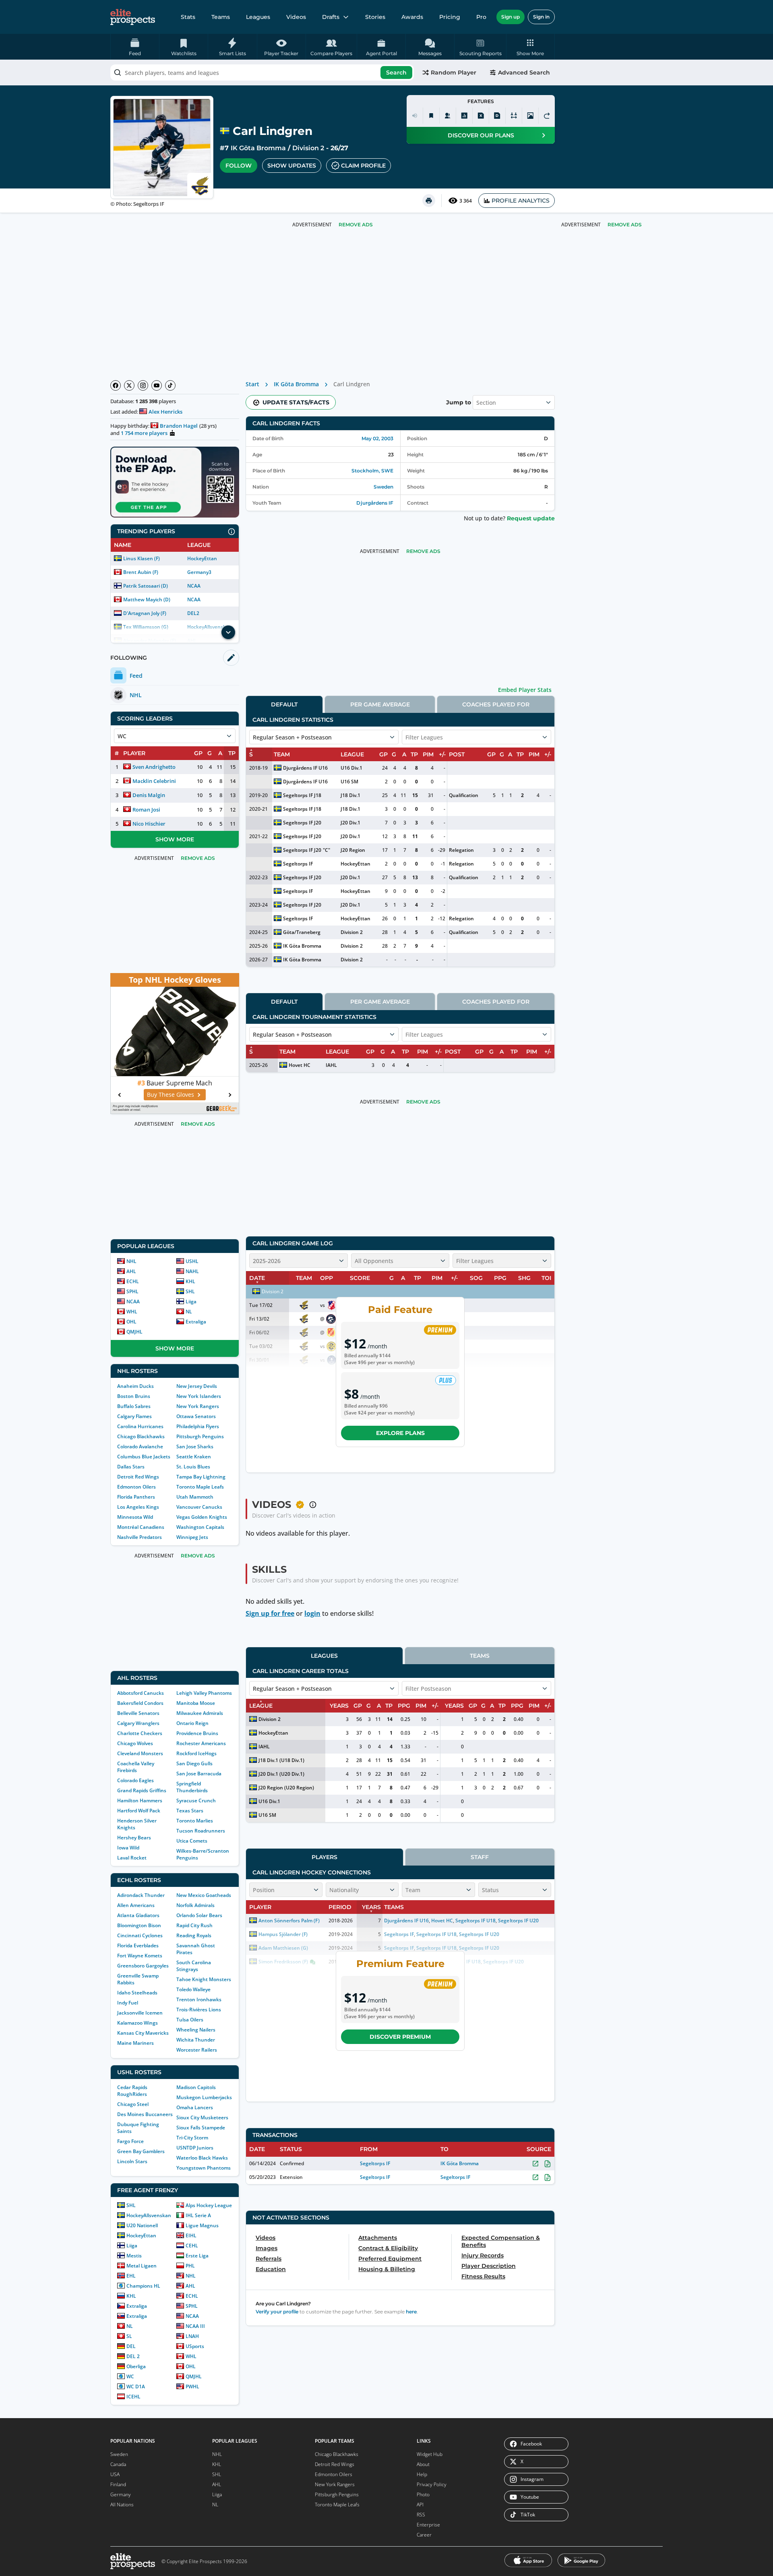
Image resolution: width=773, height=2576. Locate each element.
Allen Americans (136, 1905)
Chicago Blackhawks (141, 1436)
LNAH (192, 2336)
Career (424, 2535)
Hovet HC (300, 1065)
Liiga (191, 1301)
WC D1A (136, 2387)
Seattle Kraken (194, 1457)
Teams (221, 17)
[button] (530, 47)
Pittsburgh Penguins (200, 1436)
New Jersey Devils (197, 1386)
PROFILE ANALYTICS (521, 201)
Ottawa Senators (196, 1416)
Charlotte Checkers (140, 1733)
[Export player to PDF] (497, 116)
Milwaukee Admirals (200, 1713)
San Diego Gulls (194, 1763)
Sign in (541, 17)
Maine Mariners (135, 2043)
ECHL (133, 1281)
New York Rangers (198, 1406)
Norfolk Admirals (195, 1905)
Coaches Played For (496, 704)
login (312, 1613)
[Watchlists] (431, 116)
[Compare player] (514, 116)
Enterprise (428, 2525)
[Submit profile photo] (530, 116)
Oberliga (136, 2366)
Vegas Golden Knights (202, 1517)
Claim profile (363, 166)
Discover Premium (400, 2037)
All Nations (122, 2505)
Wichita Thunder (196, 2040)
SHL (190, 1291)
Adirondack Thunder (141, 1895)
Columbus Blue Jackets (144, 1457)
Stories (375, 17)
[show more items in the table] (228, 632)
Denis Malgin (149, 795)
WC (130, 2376)
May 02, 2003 (377, 438)
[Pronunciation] (415, 116)
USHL (192, 1261)
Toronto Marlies (195, 1821)
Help (422, 2474)
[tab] (284, 704)
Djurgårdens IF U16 (305, 768)
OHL (131, 1322)
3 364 (466, 201)
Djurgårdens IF (375, 503)
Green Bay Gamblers (141, 2151)
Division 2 (308, 148)
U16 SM (349, 782)
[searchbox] (262, 72)
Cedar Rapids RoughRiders (132, 2091)
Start (252, 384)
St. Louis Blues (193, 1467)
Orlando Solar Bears (199, 1915)
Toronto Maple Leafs (200, 1487)
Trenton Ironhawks (199, 1999)
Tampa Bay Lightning (201, 1477)
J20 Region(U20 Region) (286, 1788)
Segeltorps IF (298, 864)
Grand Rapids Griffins (142, 1790)
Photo (423, 2494)
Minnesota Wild (135, 1517)
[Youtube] (157, 385)
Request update (531, 518)
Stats (188, 17)
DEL (131, 2346)
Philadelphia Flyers (198, 1426)
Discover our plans (481, 135)
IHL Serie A (198, 2215)
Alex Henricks (165, 412)
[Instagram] (143, 385)
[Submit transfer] (547, 116)
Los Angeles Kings (138, 1507)
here (411, 2312)
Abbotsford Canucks (141, 1693)
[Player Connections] (448, 116)
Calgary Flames (134, 1416)
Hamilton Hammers (140, 1801)
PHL (190, 2266)
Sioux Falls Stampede (201, 2128)
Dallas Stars (131, 1467)
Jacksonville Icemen (140, 2013)
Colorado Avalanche (140, 1446)
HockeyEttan (202, 558)
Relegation (461, 850)
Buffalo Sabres (134, 1406)
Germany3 (199, 572)
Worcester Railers (197, 2050)
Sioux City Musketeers (202, 2117)
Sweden (383, 487)
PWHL (192, 2387)
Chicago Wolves (135, 1743)
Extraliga (196, 1322)
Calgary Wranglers (138, 1723)
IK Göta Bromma (258, 148)
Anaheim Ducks (135, 1386)
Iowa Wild (128, 1848)
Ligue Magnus (202, 2225)
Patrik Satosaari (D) (146, 586)
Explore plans (400, 1433)
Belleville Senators (138, 1713)
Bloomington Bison (139, 1925)
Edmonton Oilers (136, 1487)
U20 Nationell (142, 2225)
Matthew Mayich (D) (147, 599)
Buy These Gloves (171, 1094)
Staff (480, 1857)
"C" (327, 850)
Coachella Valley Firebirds (136, 1767)
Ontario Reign (192, 1723)
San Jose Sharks (195, 1446)
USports (195, 2346)
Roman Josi (146, 810)
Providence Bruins (197, 1733)
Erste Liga (197, 2256)
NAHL (192, 1271)
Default (284, 704)
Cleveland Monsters (140, 1753)
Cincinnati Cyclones (140, 1935)
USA (115, 2474)
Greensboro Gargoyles (143, 1966)
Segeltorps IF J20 (302, 823)
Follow (239, 166)
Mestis (134, 2256)
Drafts (331, 17)
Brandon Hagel (179, 426)
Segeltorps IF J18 (302, 795)
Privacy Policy (432, 2484)
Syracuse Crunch (196, 1801)
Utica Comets (192, 1841)
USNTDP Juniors (195, 2148)
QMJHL (134, 1332)
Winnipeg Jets (192, 1537)
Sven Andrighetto (154, 767)
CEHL (192, 2246)
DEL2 (193, 613)
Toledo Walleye (193, 1989)
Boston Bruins (134, 1396)
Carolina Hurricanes (140, 1426)
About (423, 2464)
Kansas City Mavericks (143, 2033)
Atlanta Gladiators (138, 1915)
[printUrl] (429, 201)
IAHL (331, 1065)
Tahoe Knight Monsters (204, 1979)
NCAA (194, 586)
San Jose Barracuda (199, 1774)
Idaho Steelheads (137, 1993)
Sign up (511, 17)
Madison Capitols (196, 2087)
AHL (131, 1271)
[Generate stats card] (464, 116)
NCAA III (195, 2326)
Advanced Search (524, 72)
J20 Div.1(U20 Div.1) (281, 1774)
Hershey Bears (134, 1838)
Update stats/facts (296, 402)
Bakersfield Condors (140, 1703)
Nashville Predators (140, 1537)
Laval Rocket (132, 1858)
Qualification (464, 795)
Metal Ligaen (142, 2266)
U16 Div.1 (351, 768)
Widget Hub (430, 2454)
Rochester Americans (201, 1743)
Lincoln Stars (132, 2161)
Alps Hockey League (209, 2205)
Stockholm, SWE (372, 471)
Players (324, 1857)
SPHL (132, 1291)
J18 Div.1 (350, 795)
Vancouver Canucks (199, 1507)
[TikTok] (170, 385)
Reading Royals (194, 1935)
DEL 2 (133, 2356)
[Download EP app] (175, 482)
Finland (118, 2484)
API (420, 2505)
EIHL (191, 2235)
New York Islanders (199, 1396)
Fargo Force (130, 2141)
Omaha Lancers (195, 2107)
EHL (131, 2276)
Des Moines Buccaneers (145, 2114)
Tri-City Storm (192, 2138)
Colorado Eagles (135, 1780)
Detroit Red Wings (138, 1477)
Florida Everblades (138, 1945)
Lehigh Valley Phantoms (204, 1693)
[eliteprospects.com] (133, 17)
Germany (121, 2494)
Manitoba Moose (196, 1703)
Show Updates (292, 166)
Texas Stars (190, 1811)
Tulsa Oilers (190, 2020)
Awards (412, 17)
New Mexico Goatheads (204, 1895)
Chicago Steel (133, 2104)
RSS (421, 2515)
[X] (129, 385)
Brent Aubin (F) (141, 572)
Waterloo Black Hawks (202, 2158)
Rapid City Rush (194, 1925)
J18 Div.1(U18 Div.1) (281, 1760)
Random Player (454, 72)
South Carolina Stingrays (194, 1966)
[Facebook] (116, 385)
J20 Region (353, 850)
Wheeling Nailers (196, 2030)
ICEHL (133, 2397)
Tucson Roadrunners (201, 1831)
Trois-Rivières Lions (199, 2010)
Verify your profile (277, 2312)
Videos (296, 17)
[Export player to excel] (481, 116)
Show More (175, 839)
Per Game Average (380, 704)
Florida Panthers (136, 1497)
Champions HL (143, 2286)
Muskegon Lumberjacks (204, 2097)
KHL (190, 1281)
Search (396, 72)
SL (129, 2336)
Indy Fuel (128, 2003)
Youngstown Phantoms (204, 2168)
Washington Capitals (200, 1527)
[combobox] (262, 72)
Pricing (450, 17)
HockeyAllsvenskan (149, 2215)
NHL (131, 1261)
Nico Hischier (149, 824)
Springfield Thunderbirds (192, 1787)
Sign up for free (270, 1613)
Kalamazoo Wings (137, 2023)
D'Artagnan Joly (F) (145, 613)
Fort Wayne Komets (140, 1956)
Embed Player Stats (525, 690)
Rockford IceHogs (196, 1753)
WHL (132, 1312)
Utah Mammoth (195, 1497)
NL (189, 1312)
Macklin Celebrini (154, 781)
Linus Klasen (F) (142, 558)
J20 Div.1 (350, 823)
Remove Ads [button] (625, 225)
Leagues (258, 17)
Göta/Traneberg (302, 932)
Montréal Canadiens (141, 1527)
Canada (118, 2464)
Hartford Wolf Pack (139, 1811)
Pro (481, 17)
